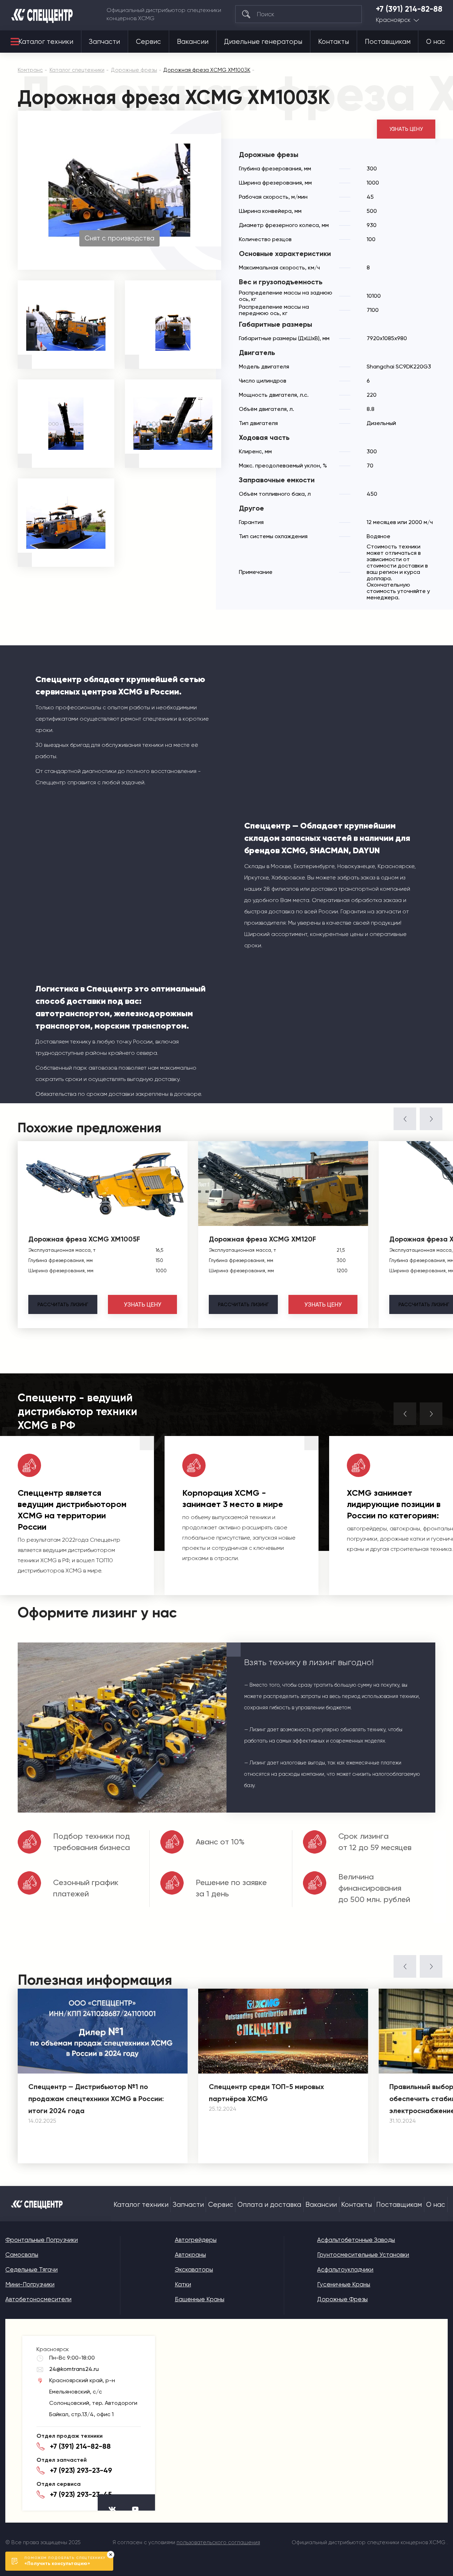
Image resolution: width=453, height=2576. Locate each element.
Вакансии (193, 42)
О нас (436, 42)
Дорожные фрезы (342, 2299)
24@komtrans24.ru (74, 2369)
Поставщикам (388, 42)
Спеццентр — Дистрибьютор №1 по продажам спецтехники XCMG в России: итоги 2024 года (96, 2099)
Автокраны (190, 2255)
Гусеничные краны (344, 2284)
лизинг (63, 1304)
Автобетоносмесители (38, 2299)
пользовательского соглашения (218, 2542)
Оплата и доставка (269, 2205)
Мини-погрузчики (30, 2284)
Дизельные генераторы (263, 42)
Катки (183, 2284)
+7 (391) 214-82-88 (409, 9)
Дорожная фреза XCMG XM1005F (84, 1239)
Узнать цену (406, 129)
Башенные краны (200, 2299)
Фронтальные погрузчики (42, 2240)
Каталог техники (46, 42)
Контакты (334, 42)
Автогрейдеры (196, 2240)
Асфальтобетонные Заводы (356, 2240)
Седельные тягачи (31, 2269)
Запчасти (104, 42)
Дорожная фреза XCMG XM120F (262, 1239)
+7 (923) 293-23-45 (81, 2494)
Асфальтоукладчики (345, 2269)
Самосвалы (22, 2255)
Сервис (148, 42)
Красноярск (393, 20)
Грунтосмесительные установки (363, 2255)
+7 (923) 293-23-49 (81, 2470)
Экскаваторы (194, 2269)
